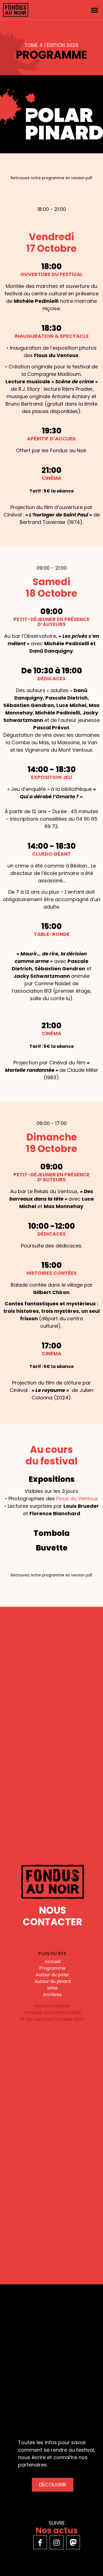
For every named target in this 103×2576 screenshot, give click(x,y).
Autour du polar (52, 1975)
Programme (52, 1968)
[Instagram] (57, 2542)
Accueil (53, 1962)
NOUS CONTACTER (53, 1916)
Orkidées (63, 2019)
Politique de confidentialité (53, 2013)
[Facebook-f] (40, 2542)
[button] (94, 10)
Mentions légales (52, 2006)
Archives (52, 1995)
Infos (52, 1988)
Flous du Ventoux (77, 1499)
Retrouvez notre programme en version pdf (51, 178)
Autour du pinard (53, 1981)
